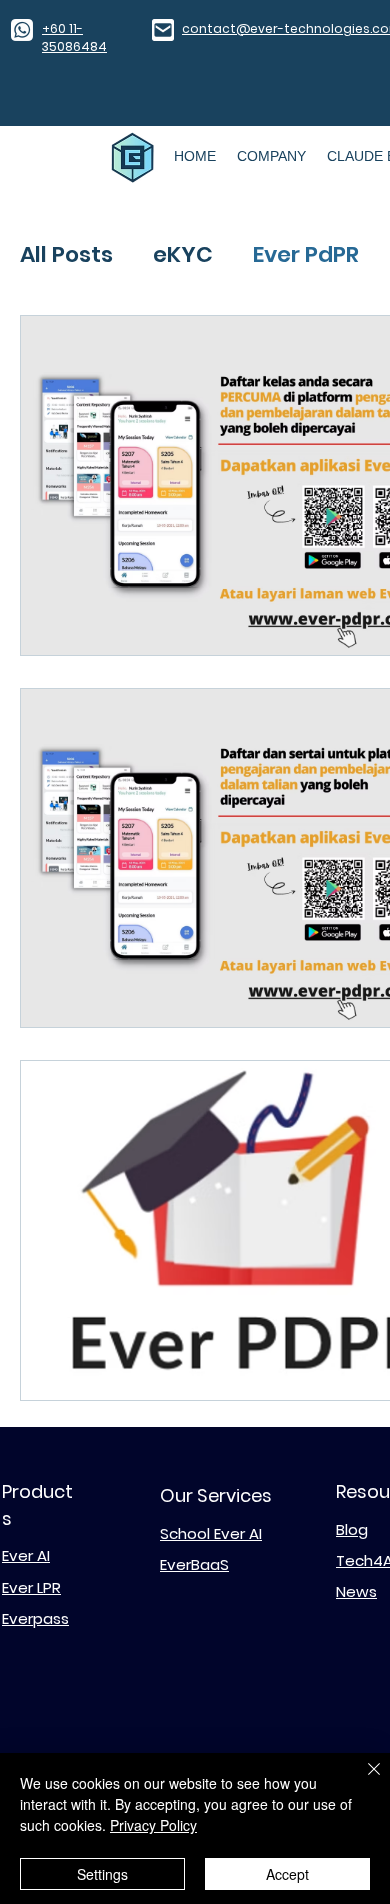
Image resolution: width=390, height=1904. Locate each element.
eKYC (183, 255)
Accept (287, 1874)
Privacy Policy (153, 1825)
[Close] (362, 1781)
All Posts (66, 255)
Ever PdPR (306, 255)
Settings (102, 1874)
